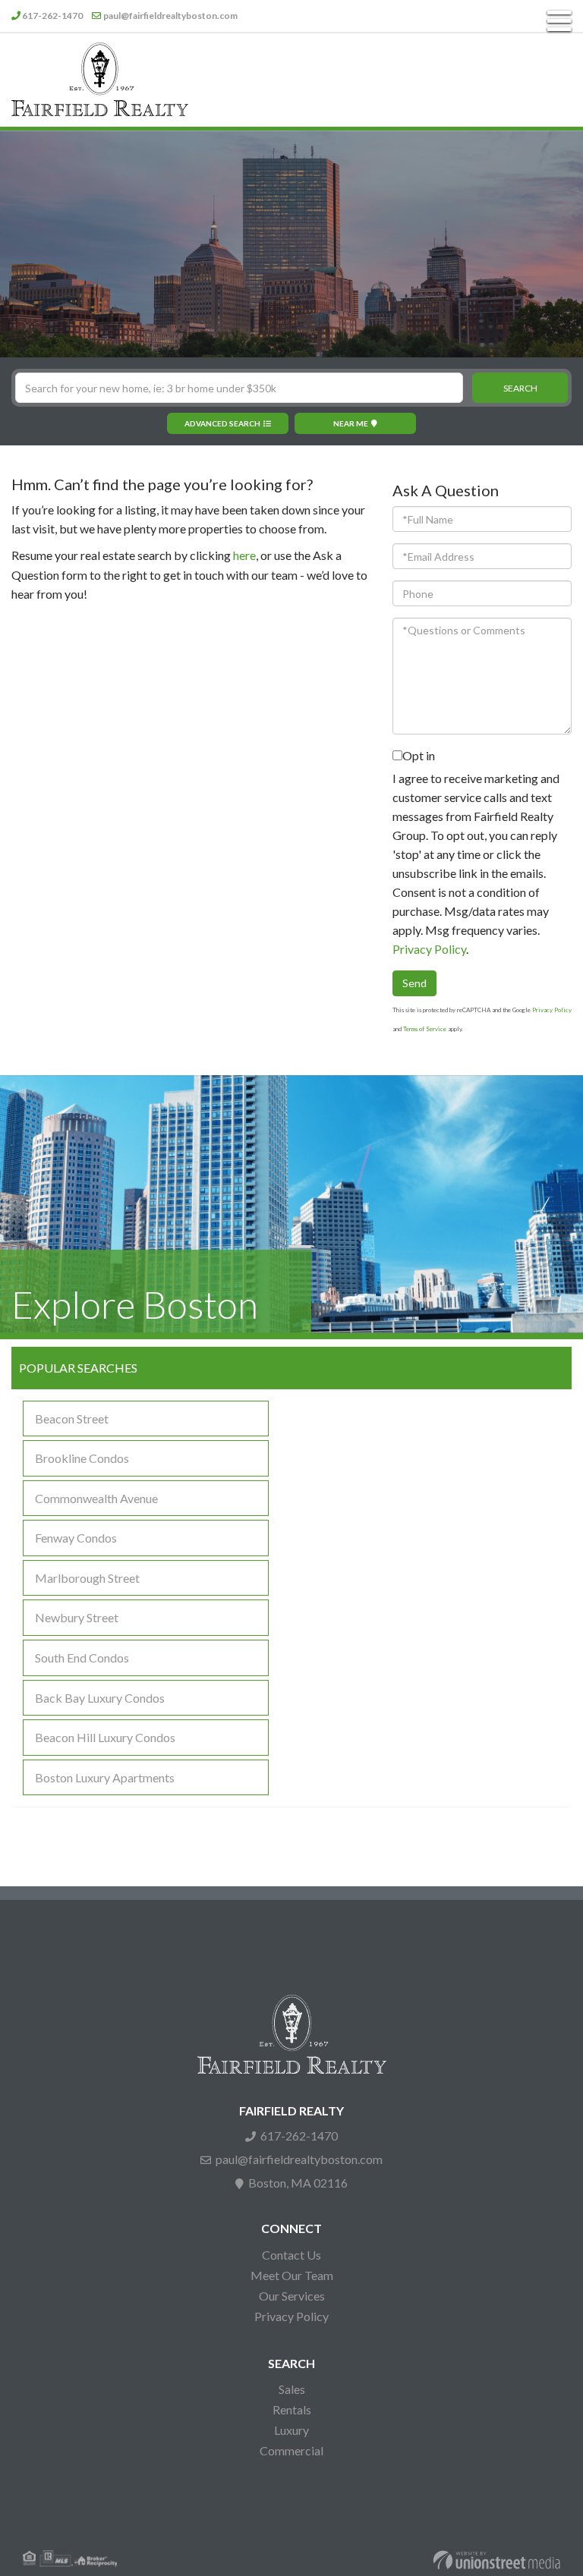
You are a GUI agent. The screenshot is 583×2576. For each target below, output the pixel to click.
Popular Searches (78, 1368)
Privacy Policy (429, 949)
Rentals (292, 2409)
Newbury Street (77, 1617)
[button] (520, 388)
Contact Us (291, 2255)
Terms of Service (425, 1029)
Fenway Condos (76, 1538)
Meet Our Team (292, 2275)
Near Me (351, 423)
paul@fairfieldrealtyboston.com (170, 16)
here (244, 555)
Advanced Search (222, 423)
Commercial (291, 2450)
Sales (292, 2389)
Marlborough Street (87, 1578)
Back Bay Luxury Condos (100, 1698)
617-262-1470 (52, 16)
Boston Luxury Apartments (105, 1777)
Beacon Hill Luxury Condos (105, 1737)
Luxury (291, 2430)
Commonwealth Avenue (96, 1498)
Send (414, 983)
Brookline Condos (82, 1458)
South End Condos (82, 1658)
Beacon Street (72, 1419)
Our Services (292, 2296)
